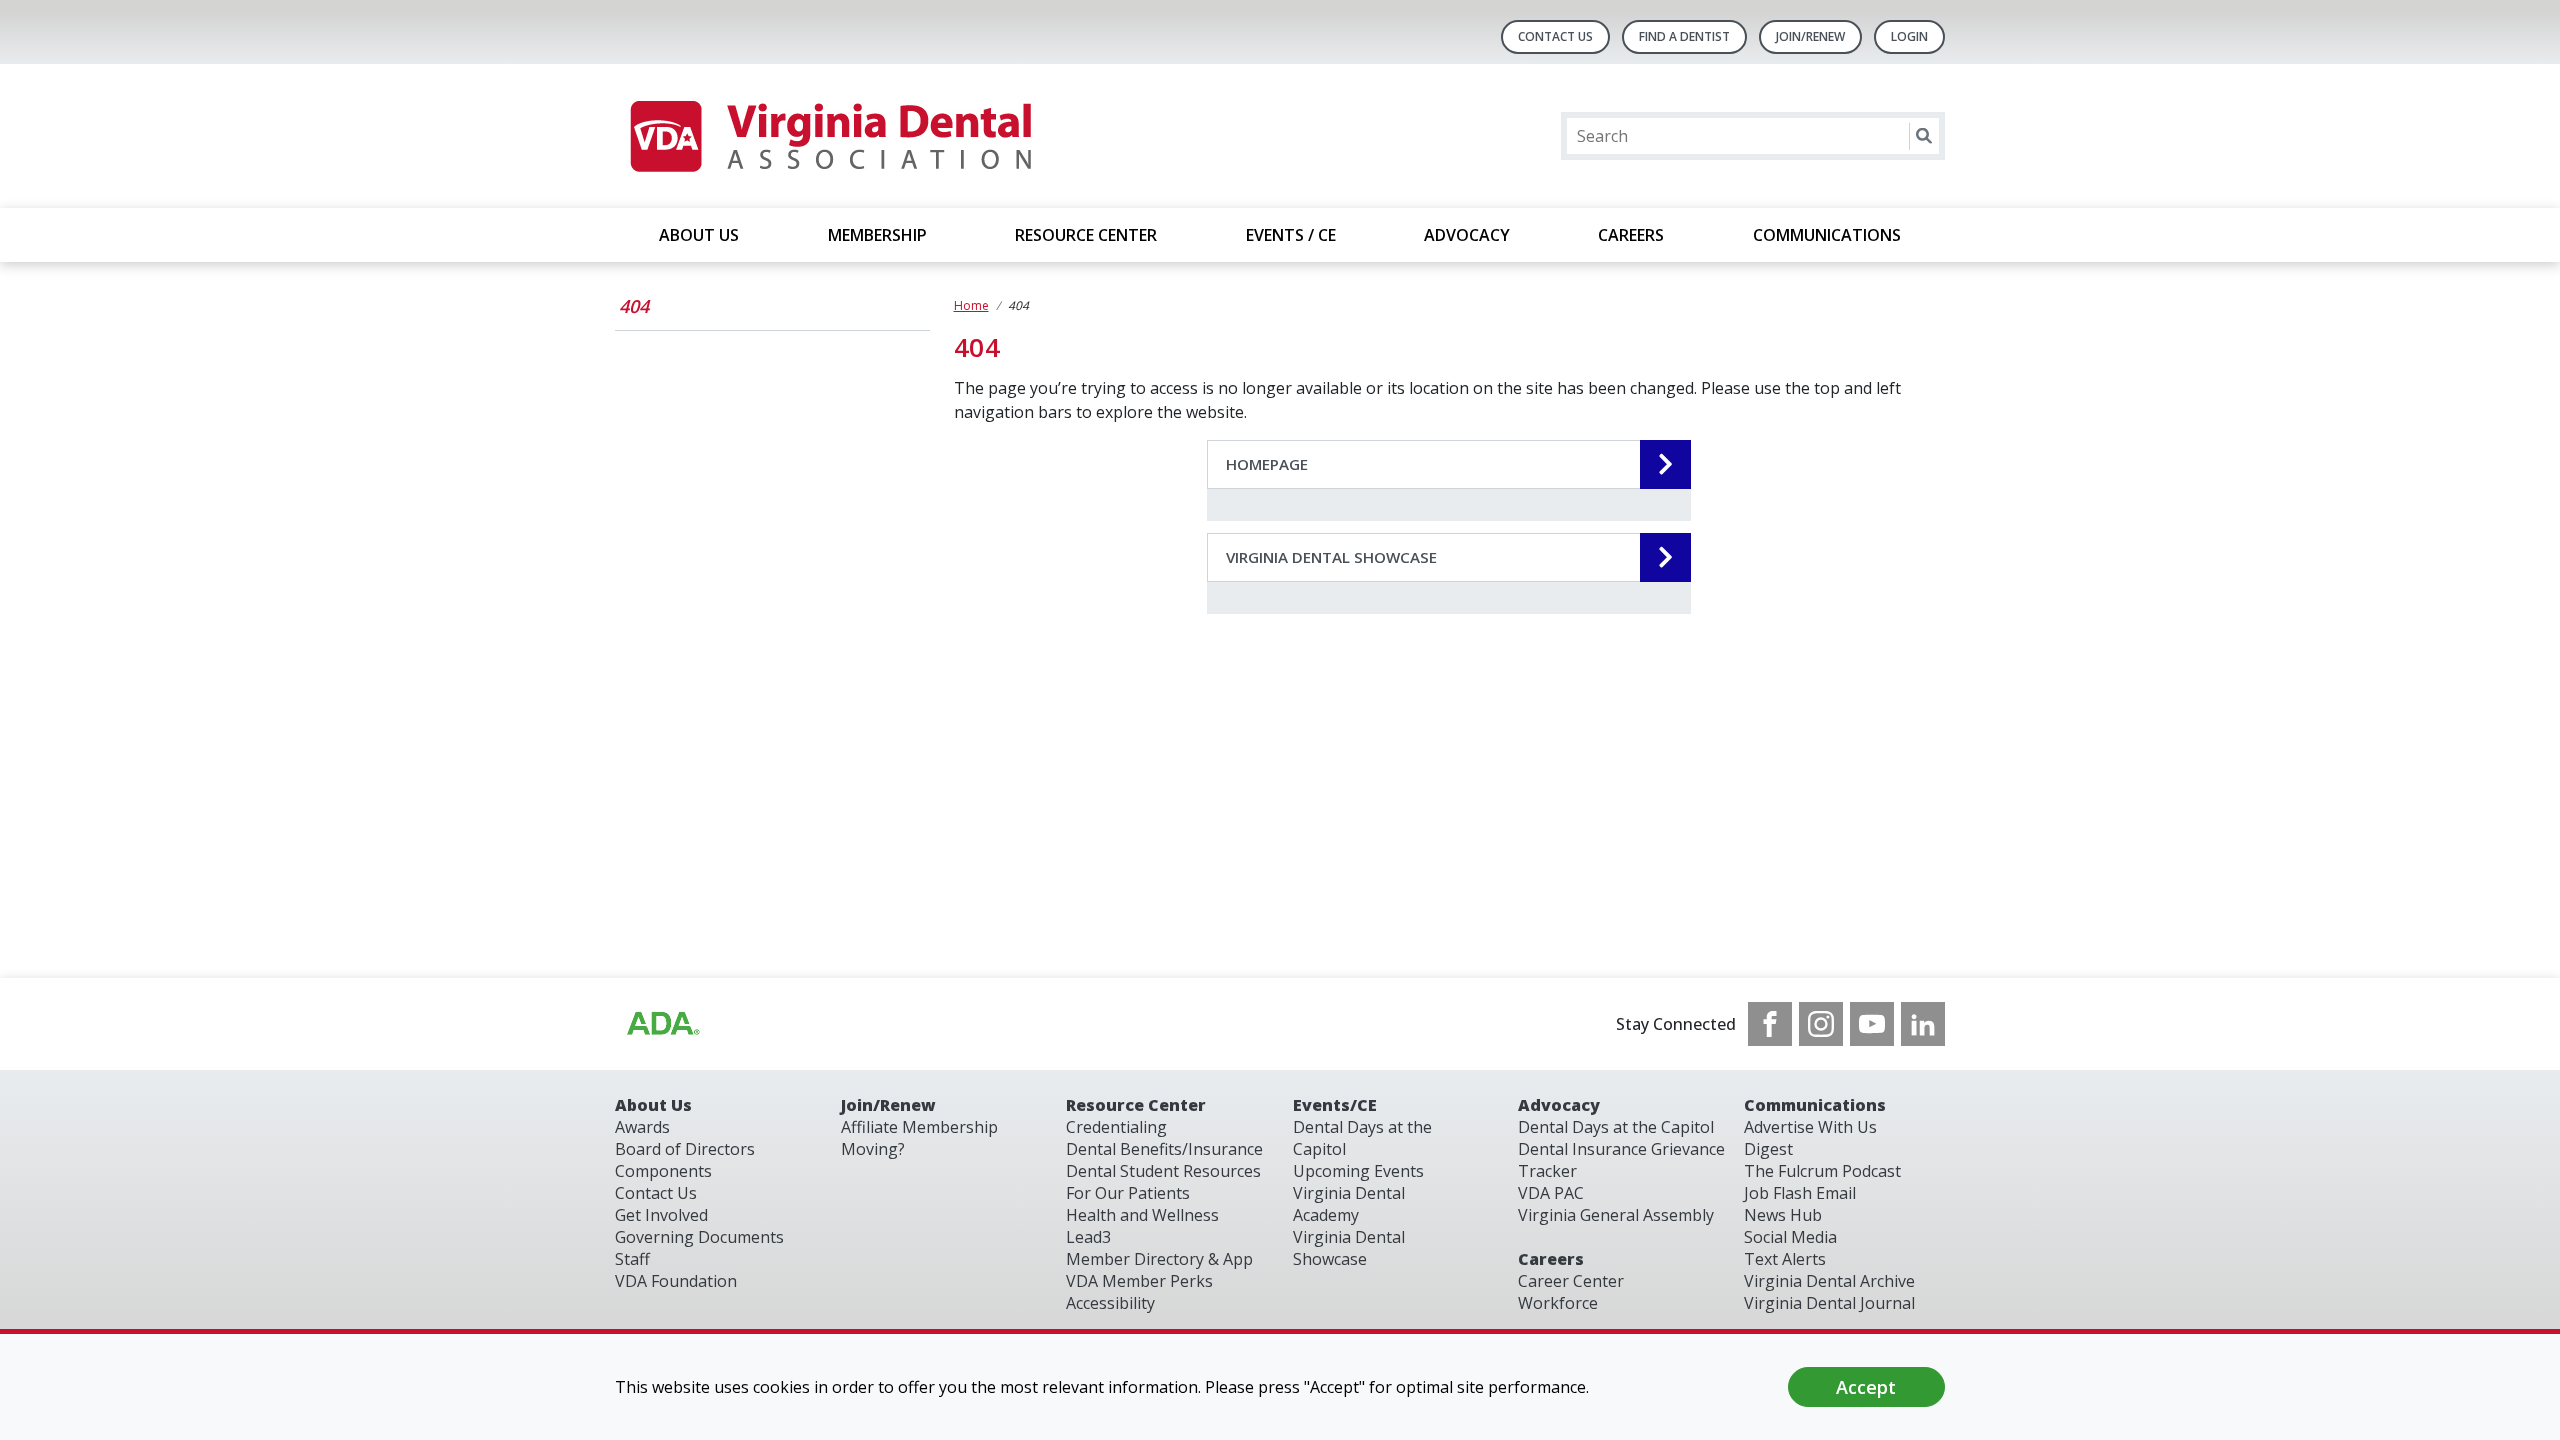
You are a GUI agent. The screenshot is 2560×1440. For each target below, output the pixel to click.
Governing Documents (699, 1237)
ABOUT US (699, 235)
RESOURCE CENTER (1086, 235)
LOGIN (1909, 36)
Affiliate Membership (919, 1127)
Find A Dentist (1684, 36)
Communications (1815, 1105)
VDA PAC (1551, 1193)
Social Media (1790, 1237)
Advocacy (1559, 1105)
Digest (1768, 1149)
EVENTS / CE (1291, 235)
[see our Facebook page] (1770, 1024)
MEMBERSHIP (877, 235)
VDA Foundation (676, 1281)
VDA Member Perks (1139, 1281)
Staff (632, 1259)
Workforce (1558, 1303)
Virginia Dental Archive (1829, 1281)
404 (634, 306)
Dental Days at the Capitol (1616, 1127)
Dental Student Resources (1163, 1171)
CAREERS (1631, 235)
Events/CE (1335, 1105)
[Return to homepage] (829, 136)
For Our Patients (1128, 1193)
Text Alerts (1785, 1259)
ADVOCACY (1467, 235)
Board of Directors (685, 1149)
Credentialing (1116, 1127)
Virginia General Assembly (1616, 1215)
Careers (1551, 1259)
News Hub (1783, 1215)
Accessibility (1110, 1303)
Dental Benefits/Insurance (1164, 1149)
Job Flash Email (1800, 1193)
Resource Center (1136, 1105)
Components (663, 1171)
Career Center (1571, 1281)
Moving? (873, 1149)
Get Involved (661, 1215)
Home (971, 305)
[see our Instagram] (1821, 1024)
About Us (653, 1105)
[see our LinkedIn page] (1923, 1024)
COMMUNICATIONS (1827, 235)
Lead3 (1088, 1237)
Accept (1866, 1387)
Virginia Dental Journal (1829, 1303)
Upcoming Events (1358, 1171)
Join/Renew (1810, 36)
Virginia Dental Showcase (1349, 1248)
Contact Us (1555, 36)
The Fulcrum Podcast (1822, 1171)
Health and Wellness (1142, 1215)
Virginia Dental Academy (1349, 1204)
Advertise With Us (1810, 1127)
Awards (642, 1127)
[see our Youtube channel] (1872, 1024)
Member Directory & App (1159, 1259)
